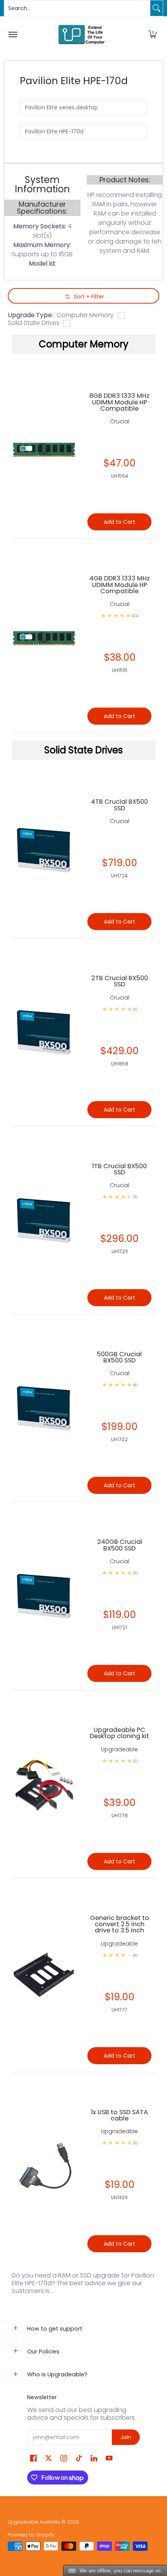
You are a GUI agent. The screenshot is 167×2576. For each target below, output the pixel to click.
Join (126, 2437)
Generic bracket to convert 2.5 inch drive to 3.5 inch (120, 1924)
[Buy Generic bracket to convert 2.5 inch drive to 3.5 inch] (44, 1975)
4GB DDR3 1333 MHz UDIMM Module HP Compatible (120, 585)
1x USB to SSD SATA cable (119, 2115)
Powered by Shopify (31, 2535)
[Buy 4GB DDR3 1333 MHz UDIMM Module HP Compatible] (44, 636)
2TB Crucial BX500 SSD (120, 981)
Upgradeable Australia (34, 2522)
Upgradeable (119, 1749)
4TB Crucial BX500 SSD (119, 805)
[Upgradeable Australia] (82, 34)
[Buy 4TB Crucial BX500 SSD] (44, 850)
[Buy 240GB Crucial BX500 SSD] (44, 1596)
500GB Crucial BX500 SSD (119, 1357)
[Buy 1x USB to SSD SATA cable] (44, 2166)
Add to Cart (119, 922)
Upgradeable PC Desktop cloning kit (119, 1733)
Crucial (120, 821)
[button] (153, 34)
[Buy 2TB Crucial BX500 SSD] (44, 1032)
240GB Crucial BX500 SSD (120, 1545)
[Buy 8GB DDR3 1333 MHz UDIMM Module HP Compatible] (44, 447)
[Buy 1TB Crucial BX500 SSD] (44, 1220)
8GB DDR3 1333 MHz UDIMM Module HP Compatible (119, 402)
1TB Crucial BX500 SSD (119, 1169)
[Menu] (12, 34)
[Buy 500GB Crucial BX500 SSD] (44, 1408)
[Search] (157, 8)
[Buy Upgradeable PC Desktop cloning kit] (44, 1784)
